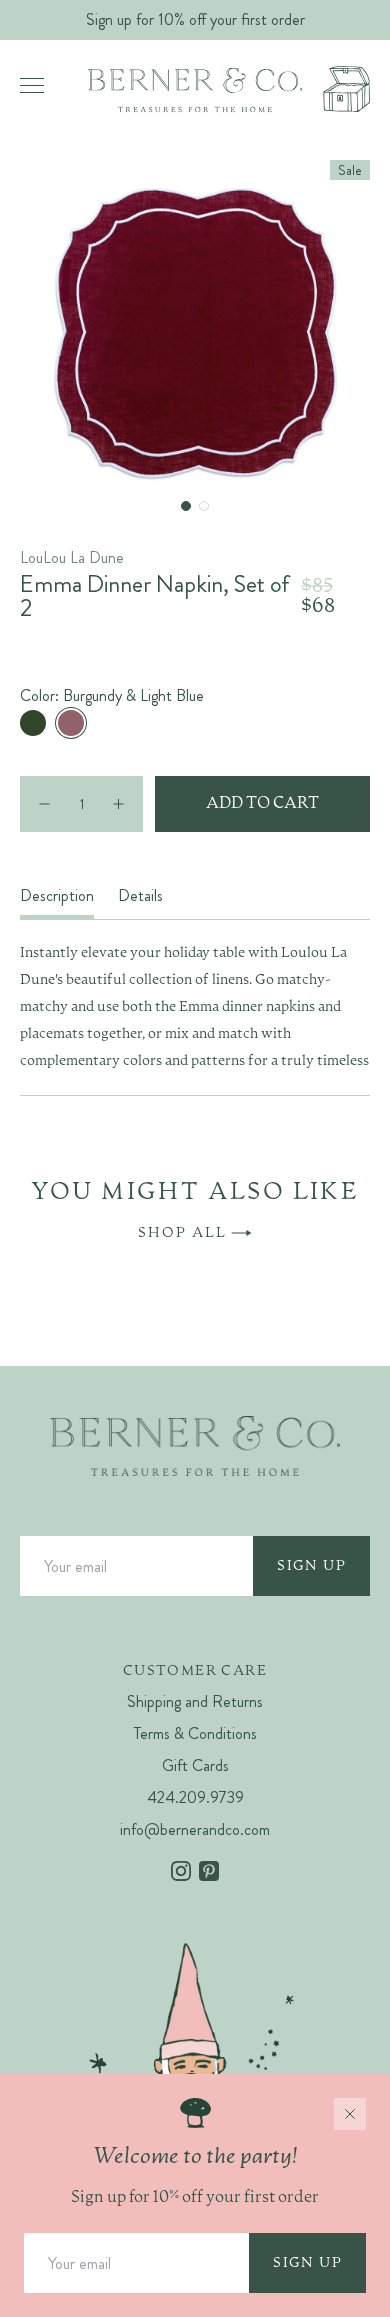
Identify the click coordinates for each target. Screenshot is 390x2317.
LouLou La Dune (72, 557)
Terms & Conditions (195, 1733)
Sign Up (311, 1566)
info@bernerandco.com (195, 1829)
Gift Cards (195, 1765)
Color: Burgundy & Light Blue (112, 696)
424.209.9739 (195, 1797)
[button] (186, 506)
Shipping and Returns (195, 1701)
